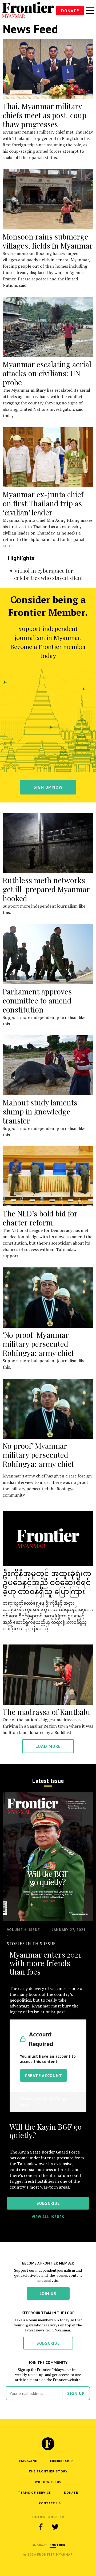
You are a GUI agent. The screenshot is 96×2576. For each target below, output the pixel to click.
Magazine (28, 2461)
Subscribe (48, 2343)
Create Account (43, 2075)
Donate (70, 11)
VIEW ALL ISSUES (48, 2217)
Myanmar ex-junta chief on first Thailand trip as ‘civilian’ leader (43, 503)
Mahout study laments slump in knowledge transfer (40, 1111)
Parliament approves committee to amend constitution (37, 1000)
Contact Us (50, 2503)
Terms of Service (34, 2492)
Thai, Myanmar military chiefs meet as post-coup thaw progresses (45, 115)
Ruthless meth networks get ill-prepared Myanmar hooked (46, 889)
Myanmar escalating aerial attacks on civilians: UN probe (47, 373)
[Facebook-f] (41, 2527)
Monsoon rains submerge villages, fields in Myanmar (48, 241)
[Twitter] (55, 2527)
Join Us (48, 2293)
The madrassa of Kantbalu (46, 1712)
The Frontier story (48, 2471)
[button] (53, 2545)
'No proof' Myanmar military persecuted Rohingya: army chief (38, 1344)
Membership (61, 2461)
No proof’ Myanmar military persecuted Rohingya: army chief (38, 1455)
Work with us (48, 2482)
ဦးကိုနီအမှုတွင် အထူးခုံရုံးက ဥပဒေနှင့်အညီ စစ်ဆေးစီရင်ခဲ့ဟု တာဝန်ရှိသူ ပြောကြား (47, 1582)
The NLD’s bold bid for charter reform (40, 1218)
